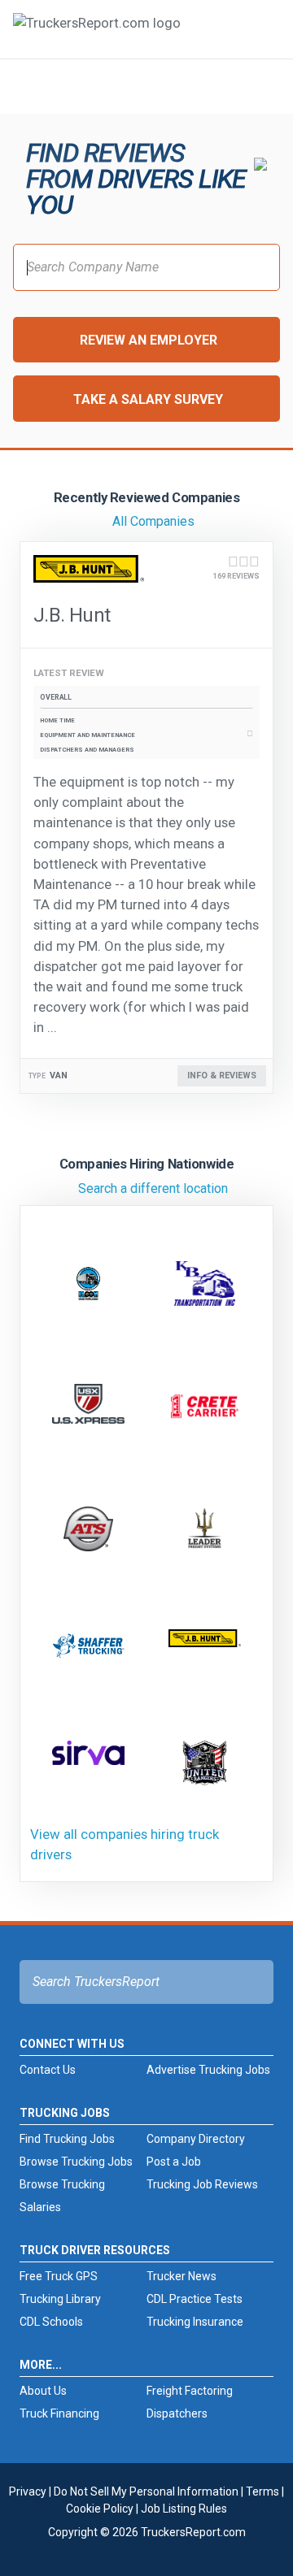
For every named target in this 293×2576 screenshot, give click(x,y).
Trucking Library (60, 2299)
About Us (43, 2391)
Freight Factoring (190, 2391)
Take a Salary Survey (148, 399)
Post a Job (174, 2162)
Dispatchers (177, 2413)
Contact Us (48, 2070)
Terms (262, 2491)
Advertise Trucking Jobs (208, 2070)
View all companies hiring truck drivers (125, 1844)
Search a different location (153, 1188)
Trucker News (181, 2276)
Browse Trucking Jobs (76, 2162)
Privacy (28, 2491)
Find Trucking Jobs (67, 2139)
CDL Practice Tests (195, 2299)
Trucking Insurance (195, 2322)
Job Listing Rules (184, 2509)
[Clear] (260, 85)
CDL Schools (51, 2322)
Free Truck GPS (59, 2276)
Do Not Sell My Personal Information (146, 2491)
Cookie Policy (100, 2509)
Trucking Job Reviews (202, 2184)
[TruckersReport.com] (97, 36)
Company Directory (196, 2139)
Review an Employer (149, 340)
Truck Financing (59, 2413)
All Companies (153, 521)
